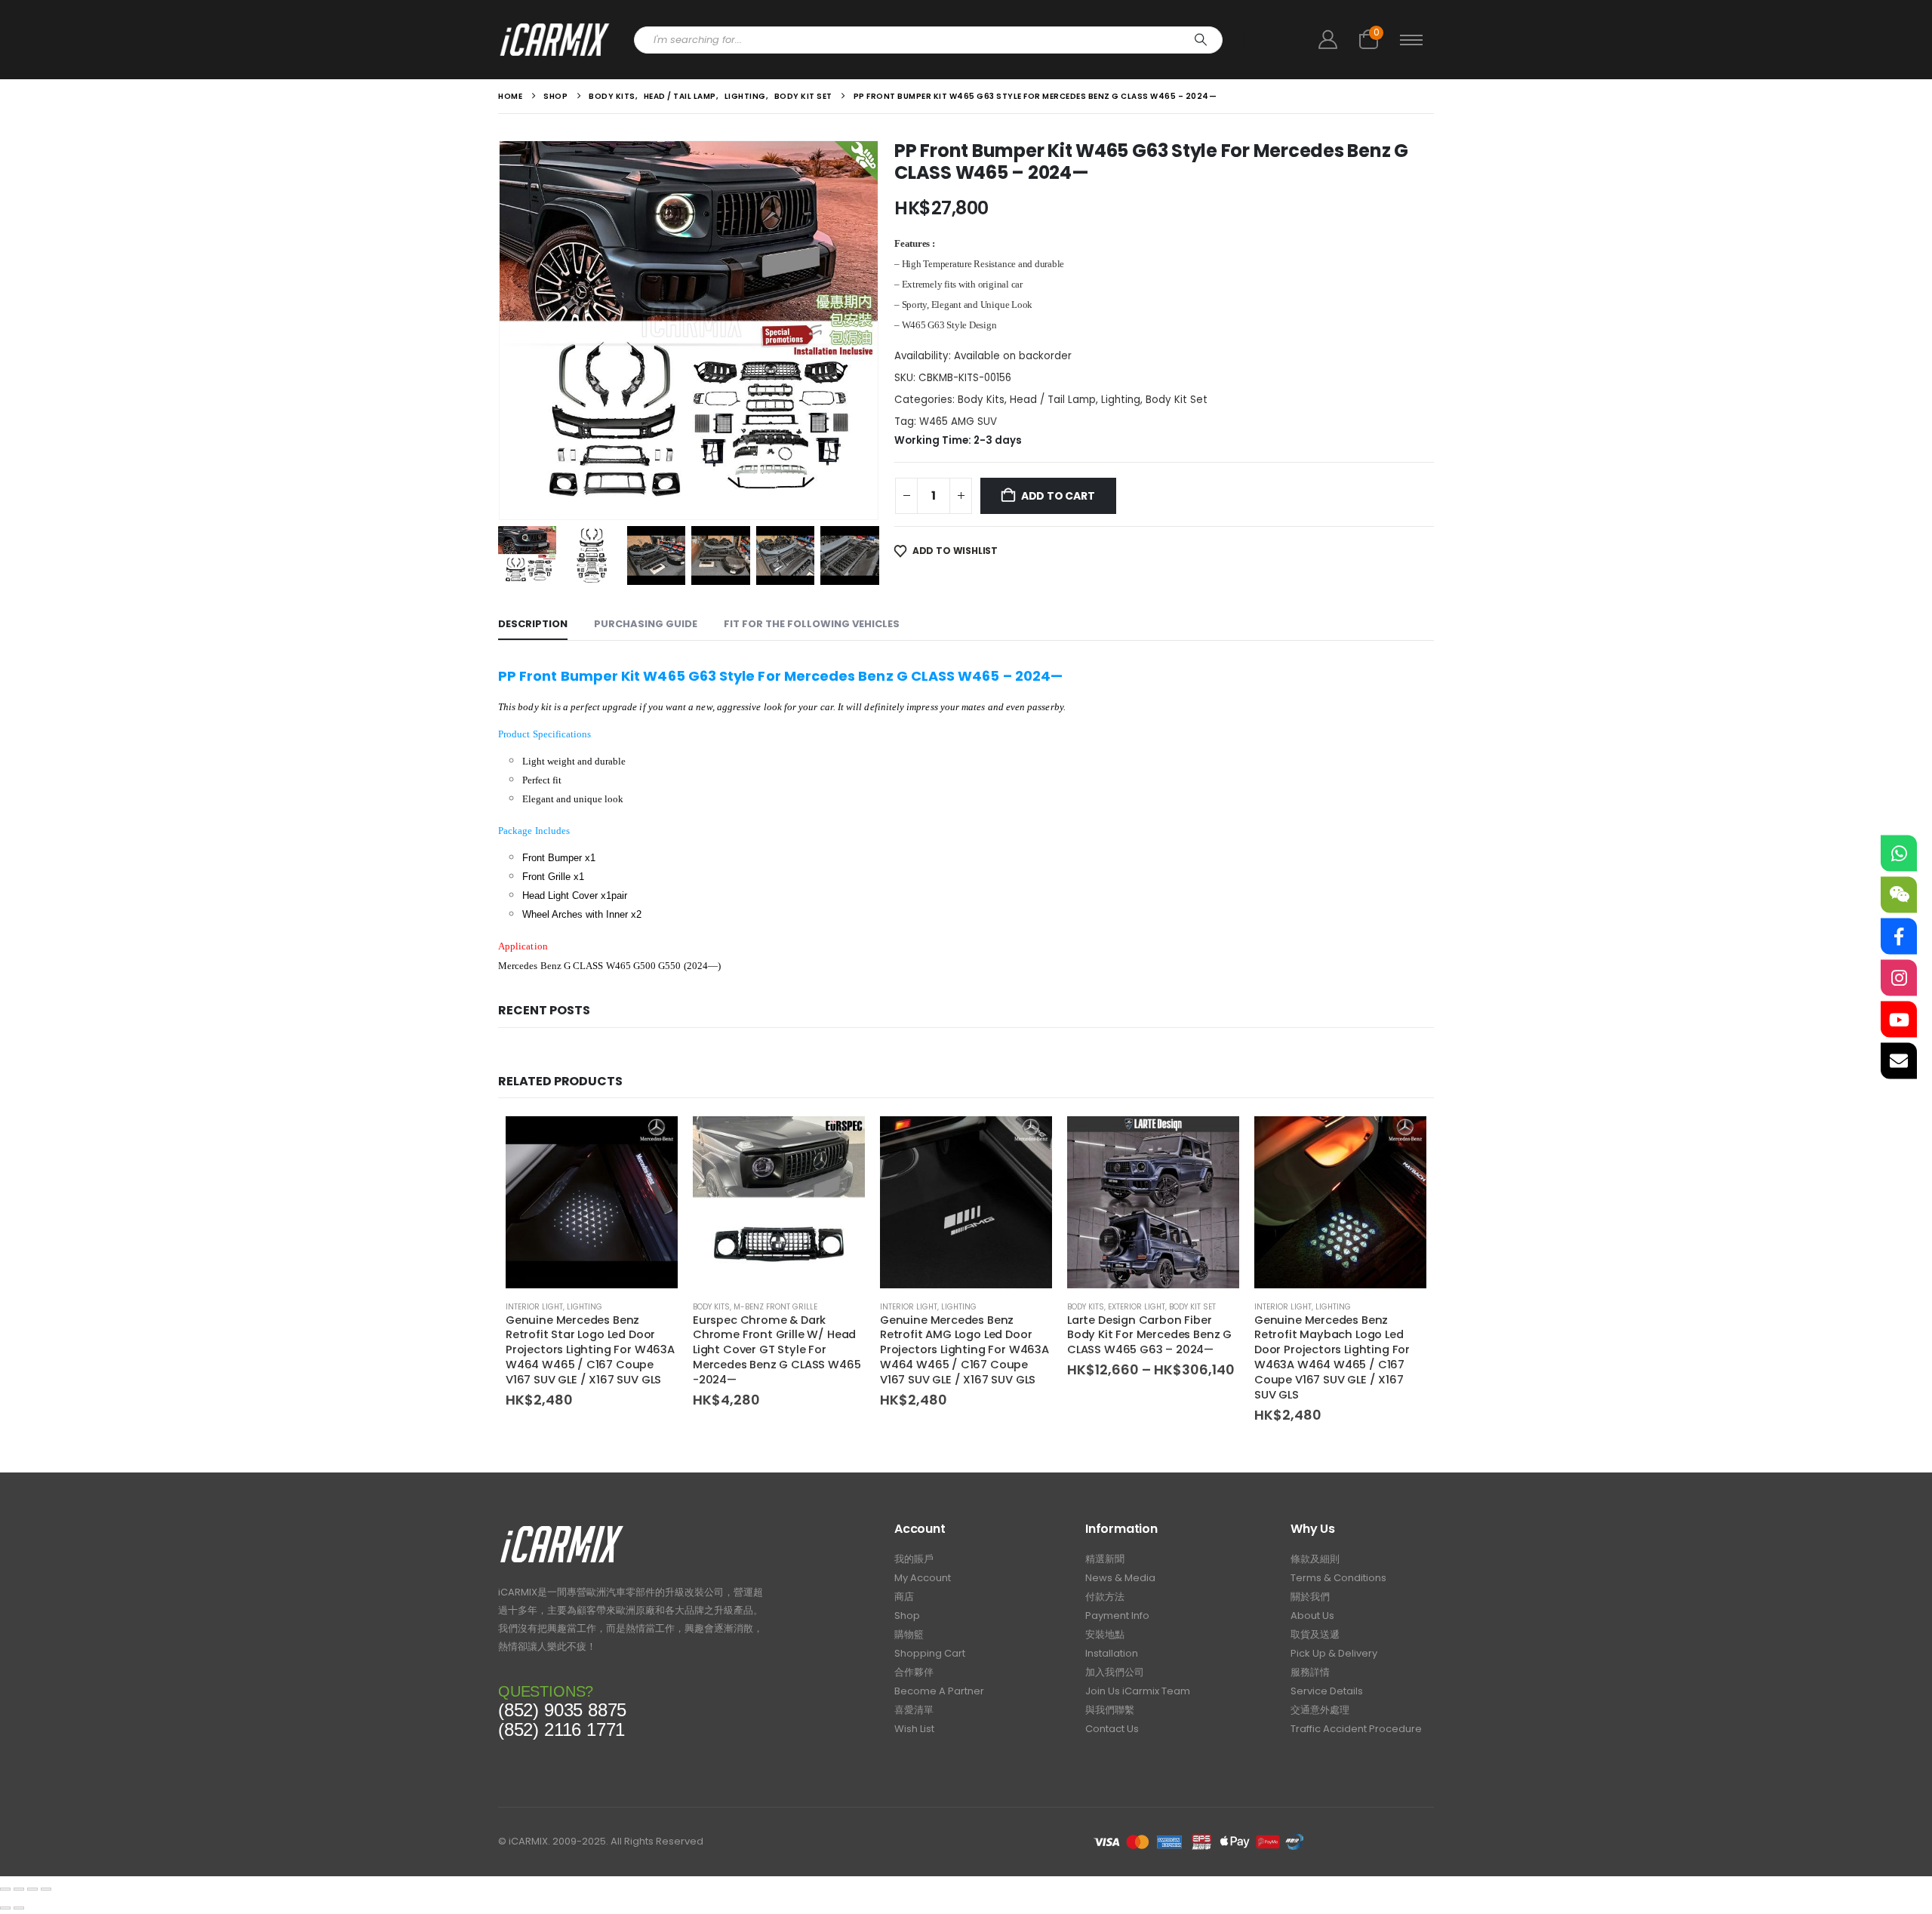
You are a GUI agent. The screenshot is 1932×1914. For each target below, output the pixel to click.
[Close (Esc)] (46, 1889)
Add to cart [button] (653, 1141)
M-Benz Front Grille (775, 1307)
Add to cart (1058, 496)
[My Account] (1327, 40)
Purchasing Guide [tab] (646, 624)
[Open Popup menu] (1411, 40)
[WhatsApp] (1899, 854)
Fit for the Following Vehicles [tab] (812, 624)
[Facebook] (1899, 937)
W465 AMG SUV (958, 422)
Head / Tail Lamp (1053, 400)
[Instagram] (1899, 978)
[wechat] (1899, 895)
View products (1214, 1141)
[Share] (32, 1889)
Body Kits (981, 400)
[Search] (1201, 40)
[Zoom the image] (562, 1529)
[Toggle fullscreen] (19, 1889)
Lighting (1121, 400)
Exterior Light (1137, 1307)
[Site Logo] (555, 40)
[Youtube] (1899, 1020)
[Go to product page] (592, 1202)
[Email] (1899, 1061)
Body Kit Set (1177, 400)
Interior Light (534, 1307)
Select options (840, 1141)
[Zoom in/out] (5, 1889)
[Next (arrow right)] (19, 1908)
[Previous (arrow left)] (5, 1908)
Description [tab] (533, 624)
